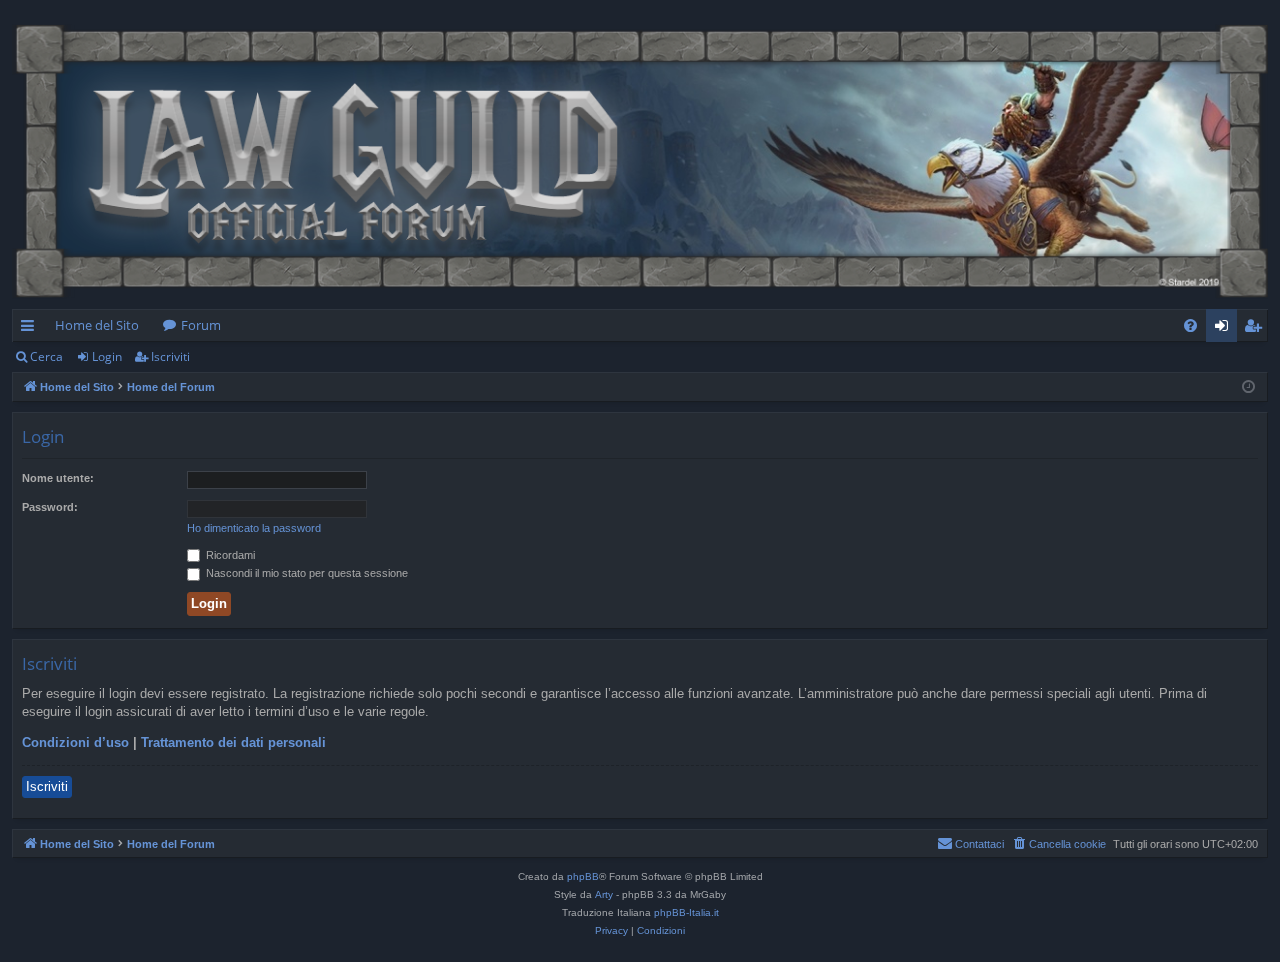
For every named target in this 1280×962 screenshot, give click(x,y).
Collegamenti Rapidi (31, 329)
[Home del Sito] (640, 159)
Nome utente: (58, 478)
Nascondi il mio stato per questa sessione (305, 573)
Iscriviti (170, 356)
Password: (50, 507)
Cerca (46, 356)
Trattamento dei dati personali (233, 742)
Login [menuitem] (1225, 329)
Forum (201, 325)
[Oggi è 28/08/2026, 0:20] (1248, 387)
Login (107, 356)
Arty (604, 894)
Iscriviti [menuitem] (1256, 329)
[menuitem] (1190, 325)
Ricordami (229, 555)
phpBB (583, 876)
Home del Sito (97, 325)
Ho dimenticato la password (254, 528)
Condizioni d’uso (75, 742)
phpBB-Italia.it (686, 912)
